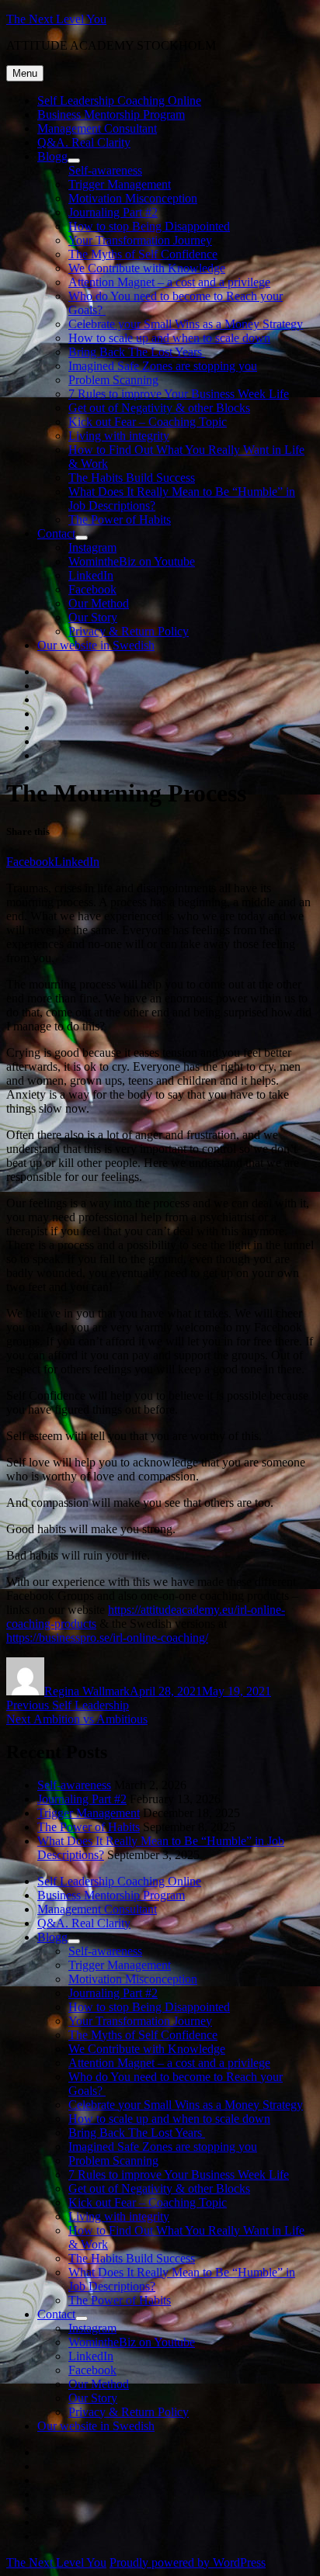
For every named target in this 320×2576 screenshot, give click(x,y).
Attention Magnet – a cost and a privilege (169, 282)
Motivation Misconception (133, 198)
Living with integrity (119, 436)
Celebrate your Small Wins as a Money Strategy (186, 324)
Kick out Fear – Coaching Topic (148, 422)
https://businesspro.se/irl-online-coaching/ (107, 1638)
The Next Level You (56, 19)
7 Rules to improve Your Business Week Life (179, 394)
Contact (56, 533)
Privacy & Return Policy (129, 631)
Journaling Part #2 (113, 212)
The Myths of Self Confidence (143, 254)
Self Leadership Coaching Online (119, 100)
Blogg (52, 156)
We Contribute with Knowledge (147, 268)
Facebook (92, 589)
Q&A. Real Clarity (84, 142)
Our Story (93, 617)
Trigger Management (120, 184)
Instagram (92, 547)
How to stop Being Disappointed (149, 226)
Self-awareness (105, 170)
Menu (25, 73)
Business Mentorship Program (111, 114)
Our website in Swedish (96, 645)
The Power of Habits (120, 519)
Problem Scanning (113, 380)
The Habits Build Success (132, 478)
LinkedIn (91, 575)
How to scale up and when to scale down (169, 338)
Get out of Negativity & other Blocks (159, 408)
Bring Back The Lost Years (137, 352)
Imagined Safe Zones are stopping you (163, 366)
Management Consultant (97, 128)
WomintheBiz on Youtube (132, 561)
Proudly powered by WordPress (188, 2562)
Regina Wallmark (87, 1691)
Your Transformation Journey (140, 240)
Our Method (99, 603)
